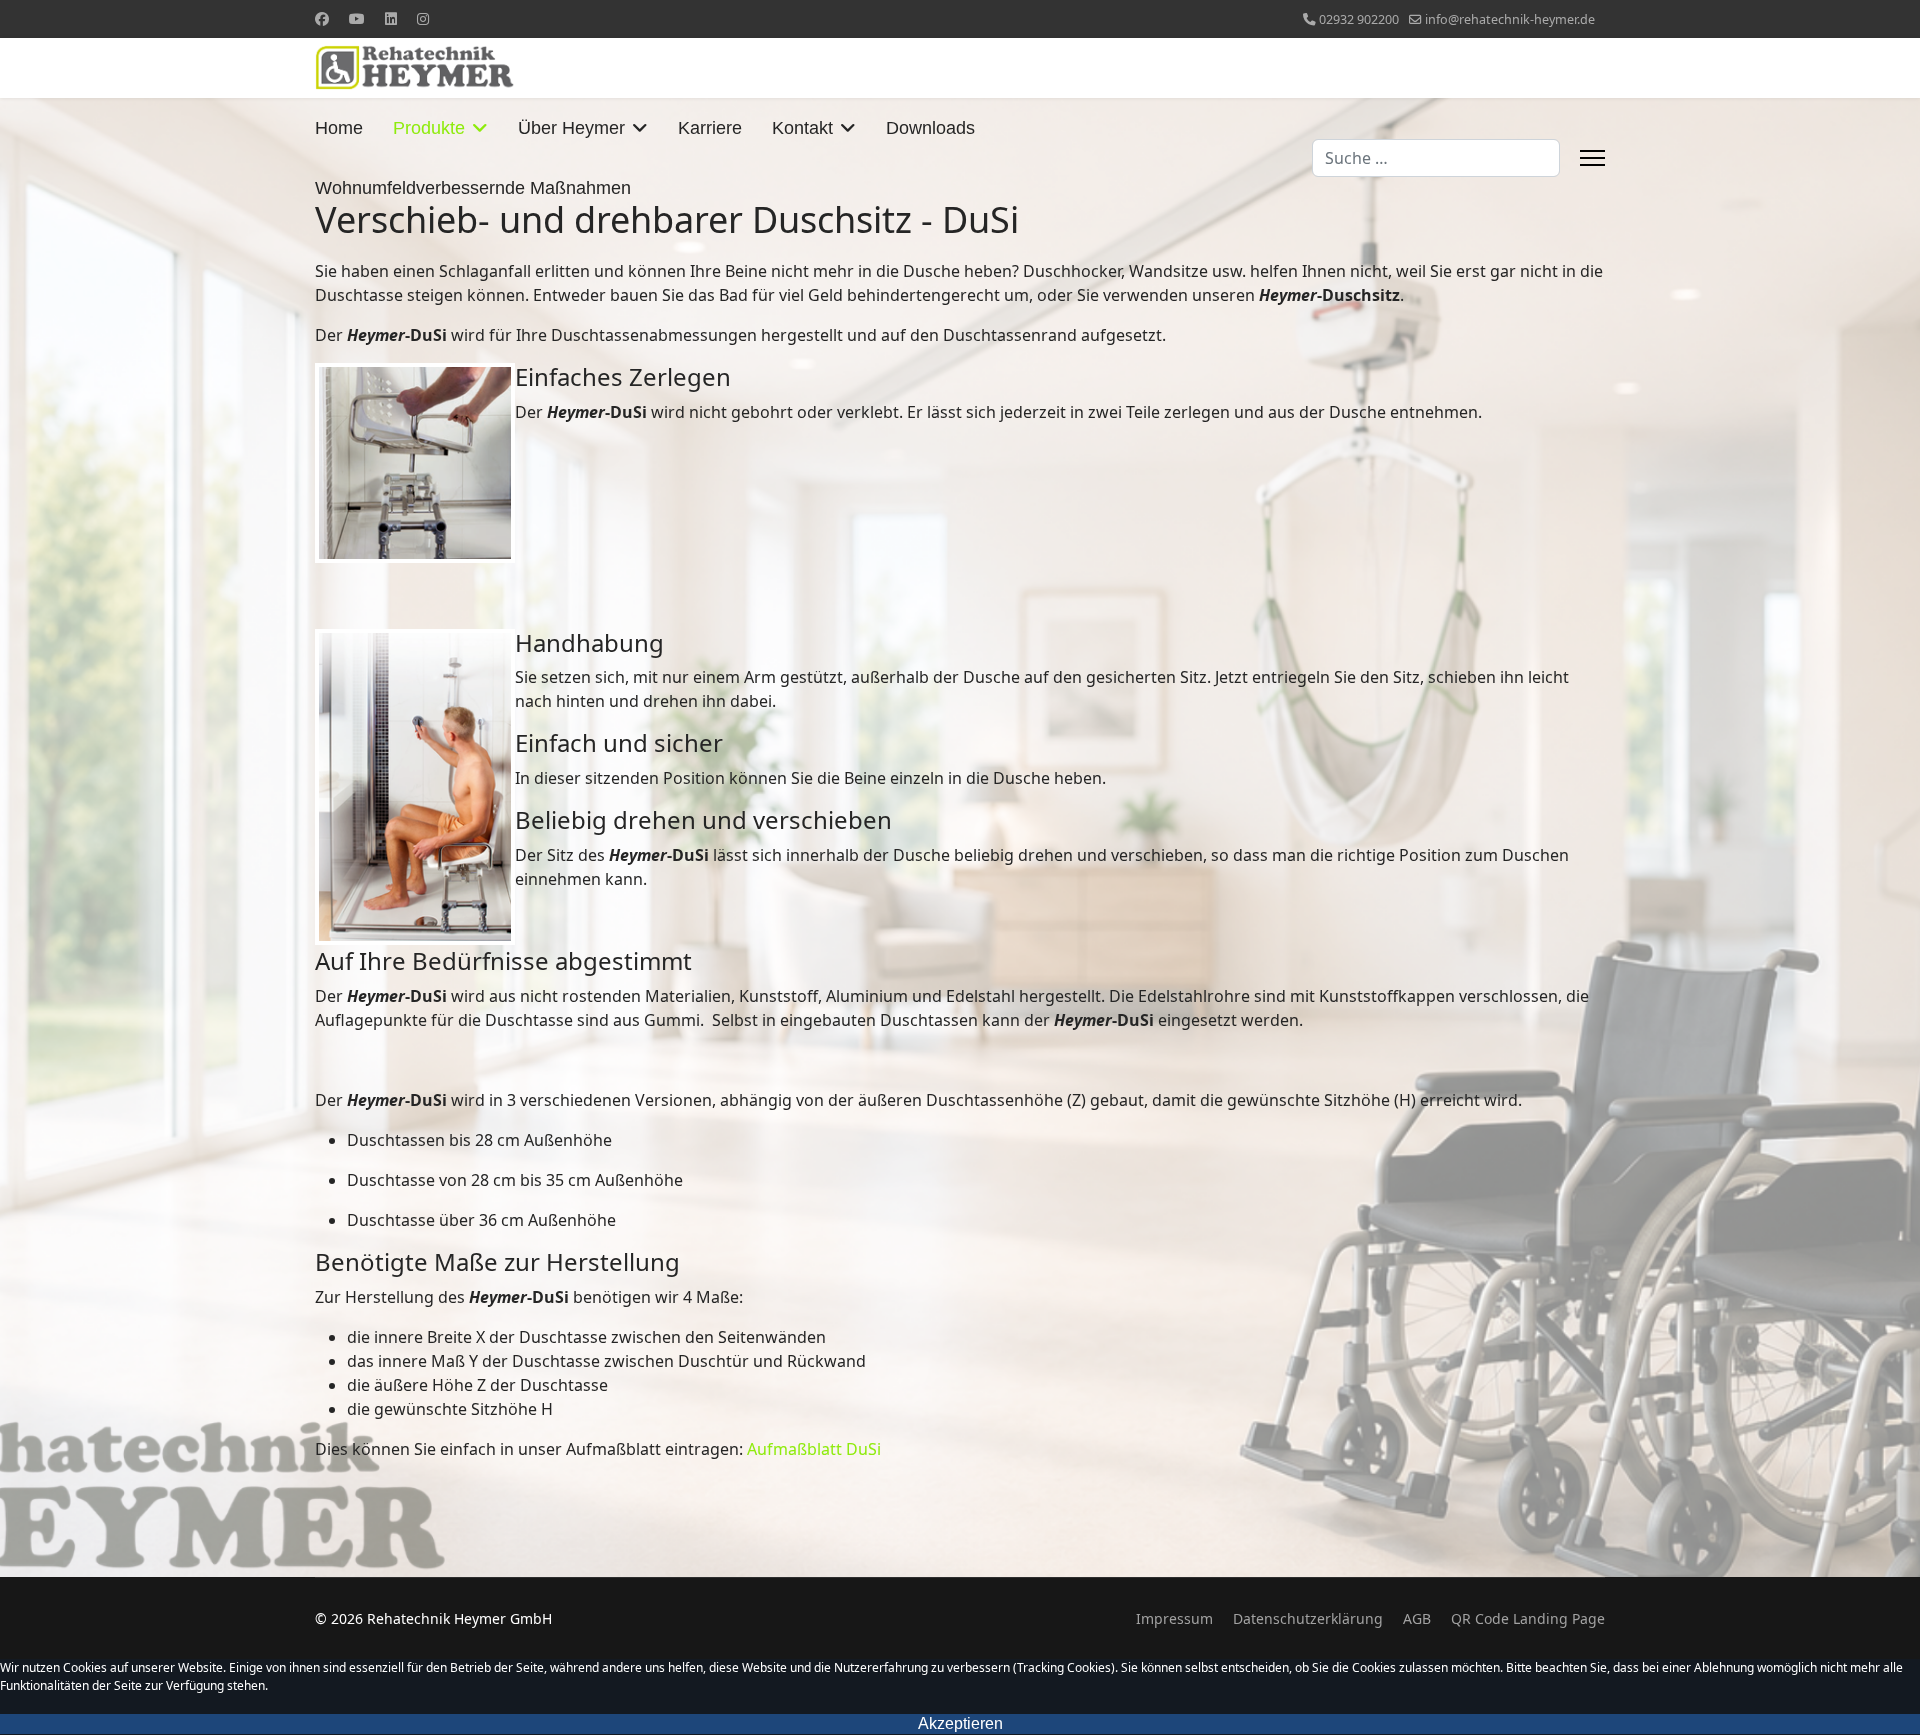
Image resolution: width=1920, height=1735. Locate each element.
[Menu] (1592, 158)
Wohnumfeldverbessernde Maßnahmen (473, 188)
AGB (1417, 1618)
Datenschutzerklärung (1308, 1618)
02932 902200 (1359, 19)
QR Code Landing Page (1528, 1618)
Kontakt (802, 128)
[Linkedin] (391, 18)
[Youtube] (357, 18)
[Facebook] (322, 18)
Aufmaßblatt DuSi (814, 1449)
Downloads (930, 128)
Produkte (429, 128)
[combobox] (1436, 158)
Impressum (1174, 1618)
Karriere (710, 128)
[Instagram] (423, 18)
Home (339, 128)
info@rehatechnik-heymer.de (1510, 19)
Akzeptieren (960, 1723)
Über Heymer (571, 128)
